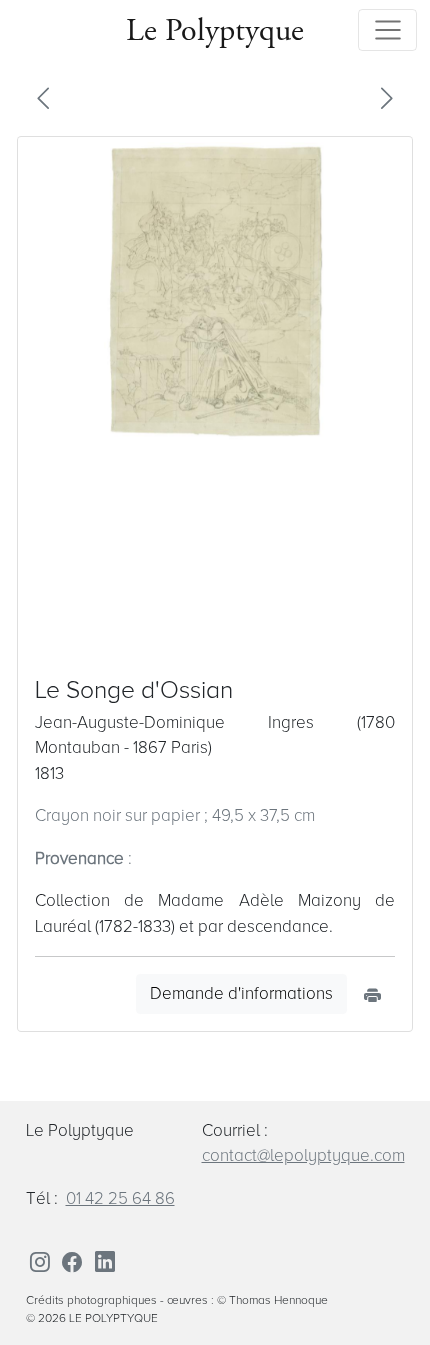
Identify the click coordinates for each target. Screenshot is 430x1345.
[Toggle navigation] (387, 30)
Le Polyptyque (215, 29)
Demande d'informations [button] (241, 993)
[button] (43, 97)
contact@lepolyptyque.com (303, 1155)
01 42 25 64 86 (120, 1198)
